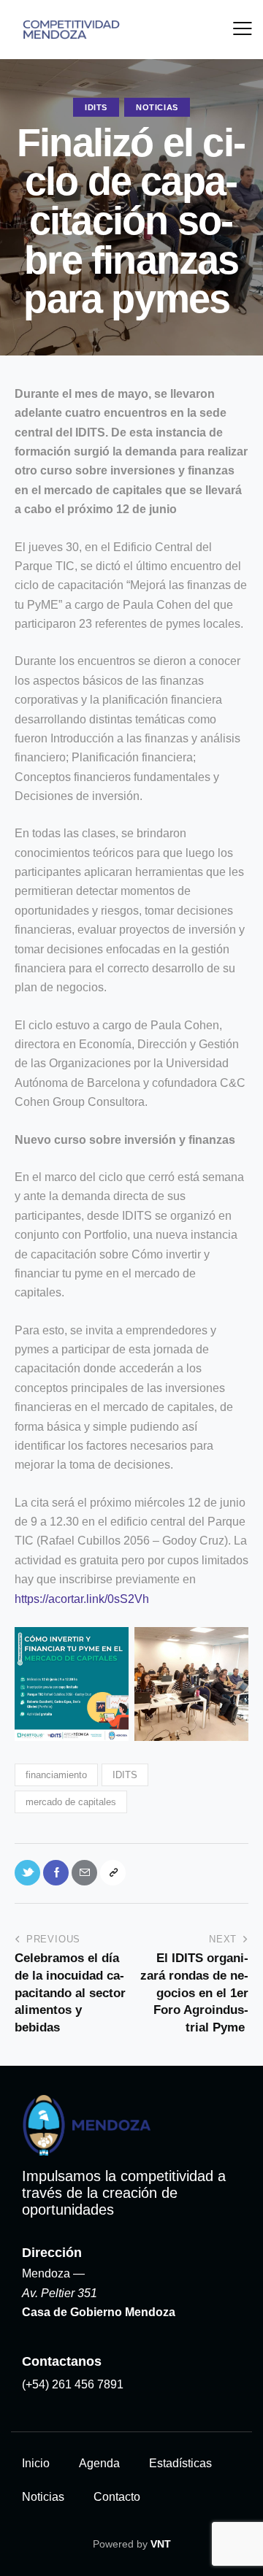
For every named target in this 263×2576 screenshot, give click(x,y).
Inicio (36, 2463)
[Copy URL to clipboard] (113, 1873)
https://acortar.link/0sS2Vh (82, 1599)
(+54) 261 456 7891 (73, 2384)
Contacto (117, 2497)
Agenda (99, 2463)
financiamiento (56, 1775)
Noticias (157, 107)
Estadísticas (180, 2463)
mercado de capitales (71, 1802)
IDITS (96, 107)
